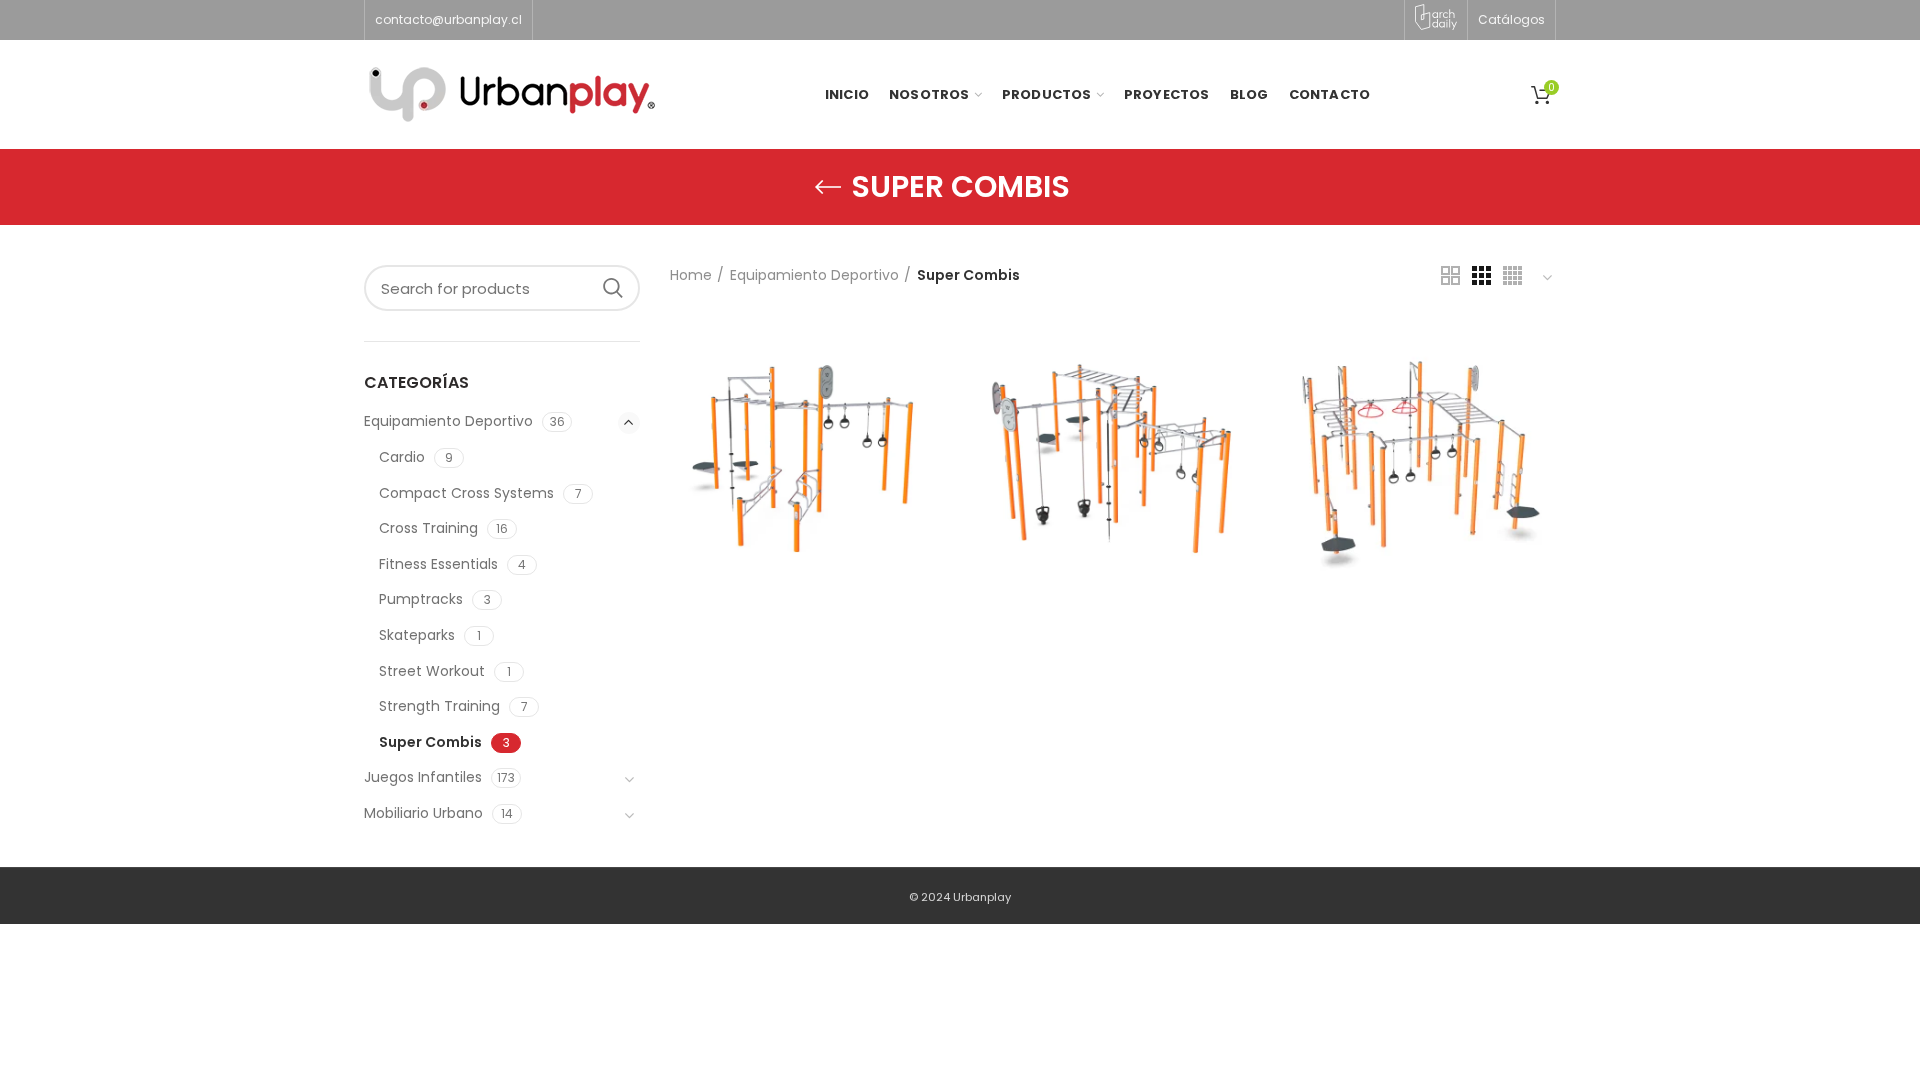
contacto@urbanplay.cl (448, 19)
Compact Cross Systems (466, 493)
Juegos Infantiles (423, 777)
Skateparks (417, 635)
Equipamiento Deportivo (814, 275)
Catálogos (1511, 19)
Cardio (402, 457)
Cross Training (428, 528)
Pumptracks (421, 599)
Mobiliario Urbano (423, 813)
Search (613, 288)
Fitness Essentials (438, 564)
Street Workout (432, 671)
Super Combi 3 (1418, 422)
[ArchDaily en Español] (1436, 17)
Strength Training (439, 706)
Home (691, 275)
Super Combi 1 (807, 422)
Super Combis (430, 742)
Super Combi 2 (1112, 422)
